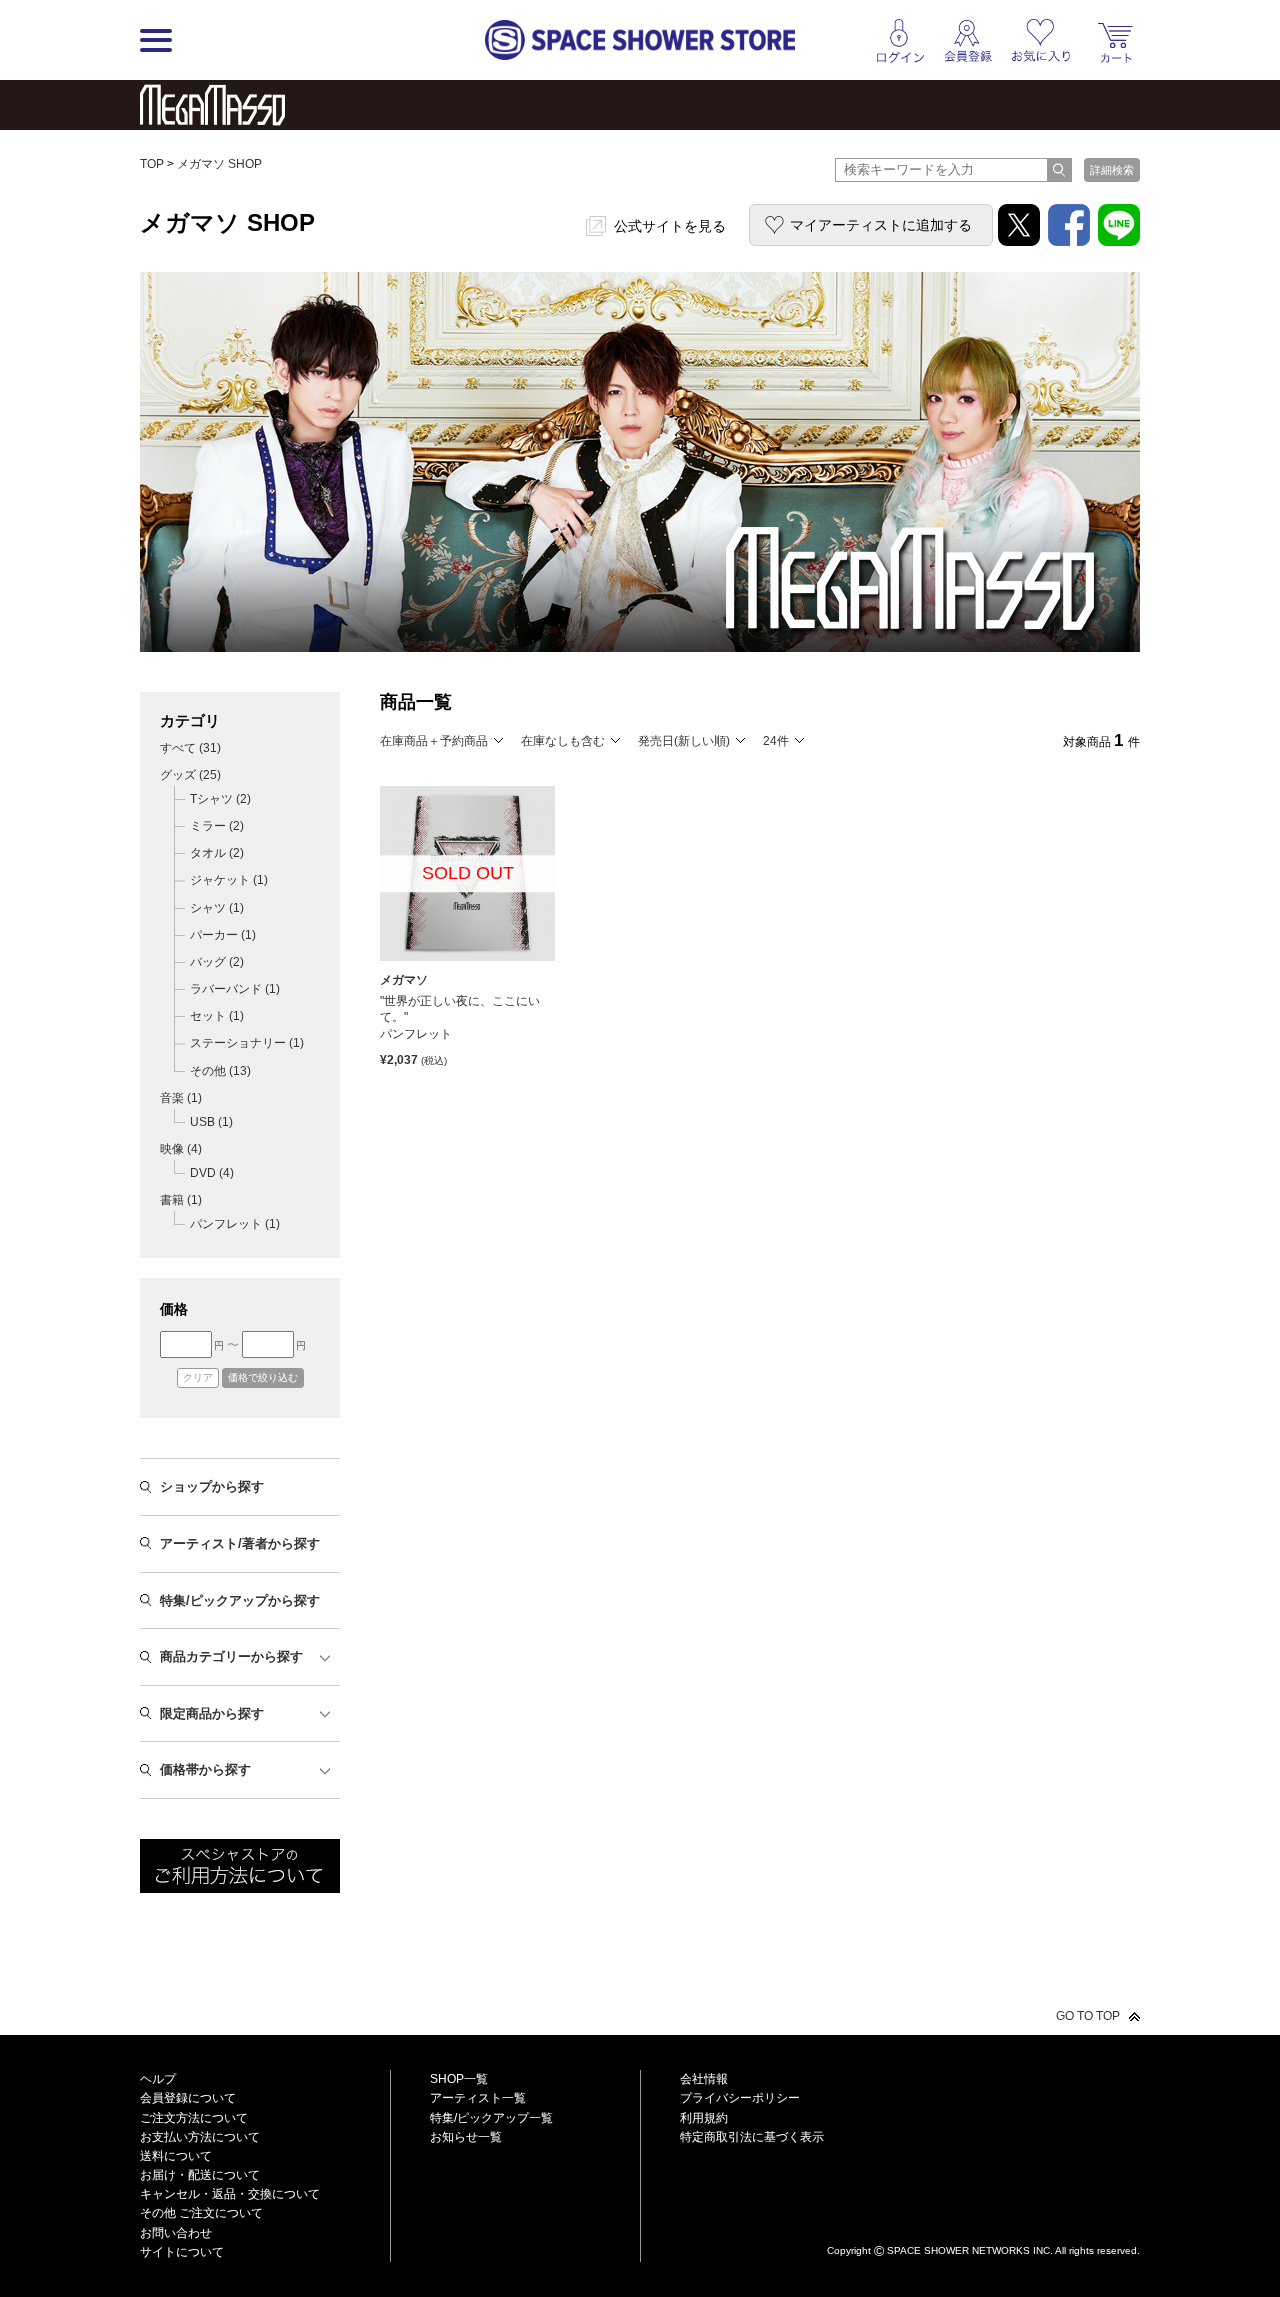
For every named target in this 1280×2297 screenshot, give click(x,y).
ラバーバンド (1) (235, 989)
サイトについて (182, 2252)
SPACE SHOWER (983, 2217)
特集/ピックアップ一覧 (491, 2118)
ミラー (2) (217, 826)
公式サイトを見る (670, 226)
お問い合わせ (176, 2233)
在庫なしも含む (563, 741)
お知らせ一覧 (466, 2137)
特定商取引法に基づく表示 (752, 2137)
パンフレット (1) (235, 1224)
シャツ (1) (217, 908)
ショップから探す (212, 1486)
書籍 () (181, 1200)
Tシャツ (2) (220, 799)
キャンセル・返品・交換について (230, 2194)
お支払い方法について (200, 2137)
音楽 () (181, 1098)
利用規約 (704, 2118)
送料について (176, 2156)
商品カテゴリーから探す (231, 1656)
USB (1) (211, 1122)
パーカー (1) (223, 935)
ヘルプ (158, 2079)
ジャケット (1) (229, 880)
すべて (190, 748)
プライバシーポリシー (740, 2098)
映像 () (181, 1149)
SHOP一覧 (459, 2079)
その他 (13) (220, 1071)
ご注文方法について (194, 2118)
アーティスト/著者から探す (240, 1543)
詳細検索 (1112, 170)
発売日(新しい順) (684, 741)
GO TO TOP (1088, 2016)
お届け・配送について (200, 2175)
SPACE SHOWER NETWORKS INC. (970, 2249)
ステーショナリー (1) (247, 1043)
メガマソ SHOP (219, 164)
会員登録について (188, 2098)
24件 (776, 741)
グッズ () (190, 775)
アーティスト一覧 (478, 2098)
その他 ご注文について (201, 2213)
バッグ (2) (217, 962)
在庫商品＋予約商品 (434, 741)
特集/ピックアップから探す (240, 1600)
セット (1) (217, 1016)
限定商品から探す (212, 1713)
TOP (152, 164)
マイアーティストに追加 (881, 225)
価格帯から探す (205, 1769)
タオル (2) (217, 853)
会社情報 (704, 2079)
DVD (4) (212, 1173)
